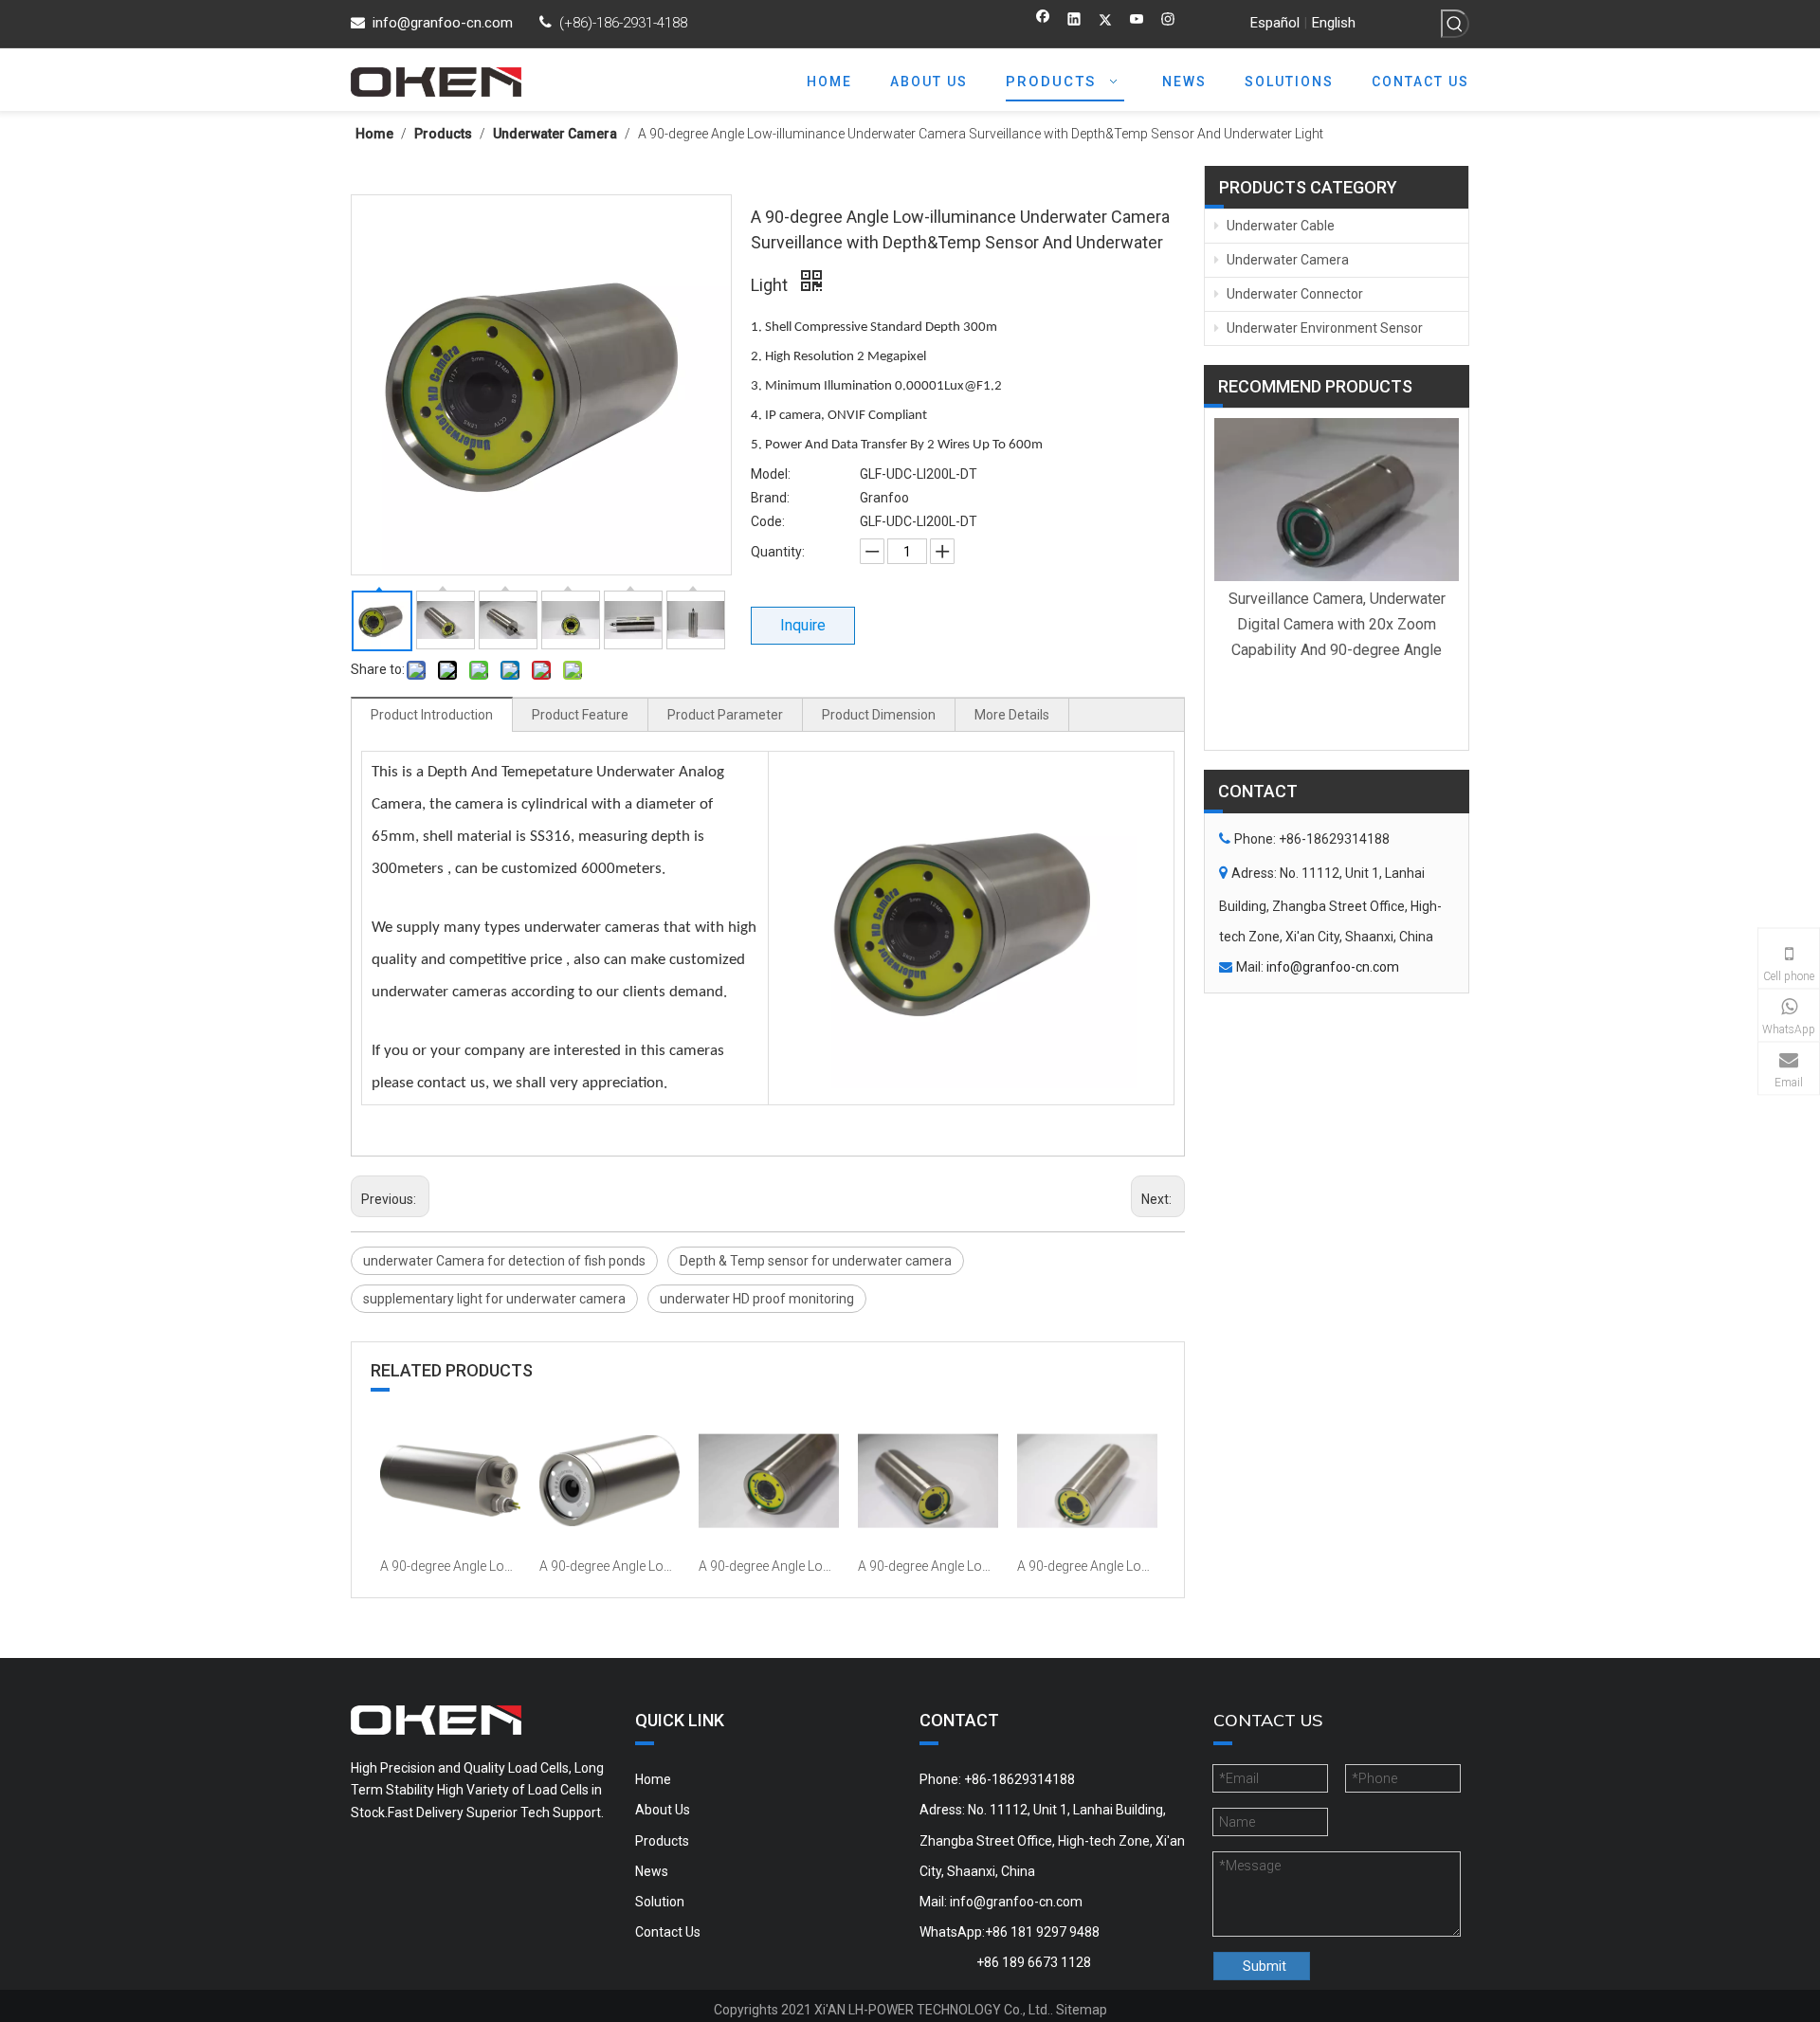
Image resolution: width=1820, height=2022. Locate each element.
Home (653, 1779)
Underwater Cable (1279, 226)
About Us (663, 1810)
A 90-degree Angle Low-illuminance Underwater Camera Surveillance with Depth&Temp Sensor (769, 1566)
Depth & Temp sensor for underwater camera (816, 1261)
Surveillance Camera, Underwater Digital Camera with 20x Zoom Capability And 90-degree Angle (1337, 624)
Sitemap (1082, 2010)
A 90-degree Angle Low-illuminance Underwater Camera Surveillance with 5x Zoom (928, 1566)
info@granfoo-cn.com (443, 23)
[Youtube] (1137, 21)
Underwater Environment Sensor (1323, 328)
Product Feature (580, 715)
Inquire (803, 625)
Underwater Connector (1293, 294)
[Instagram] (1168, 21)
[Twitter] (1106, 21)
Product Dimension (879, 715)
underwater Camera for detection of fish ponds (504, 1261)
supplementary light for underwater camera (494, 1299)
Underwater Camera (1286, 260)
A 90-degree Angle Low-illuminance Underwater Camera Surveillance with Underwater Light (610, 1566)
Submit (1265, 1966)
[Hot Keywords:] (1455, 24)
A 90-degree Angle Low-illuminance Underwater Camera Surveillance (1087, 1566)
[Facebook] (1043, 21)
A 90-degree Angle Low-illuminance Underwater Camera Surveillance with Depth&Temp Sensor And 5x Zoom (450, 1566)
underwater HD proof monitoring (757, 1299)
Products (662, 1841)
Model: (771, 474)
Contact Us (668, 1932)
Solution (660, 1902)
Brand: (770, 498)
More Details (1012, 715)
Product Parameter (725, 715)
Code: (768, 521)
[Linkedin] (1074, 21)
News (652, 1871)
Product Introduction (432, 715)
